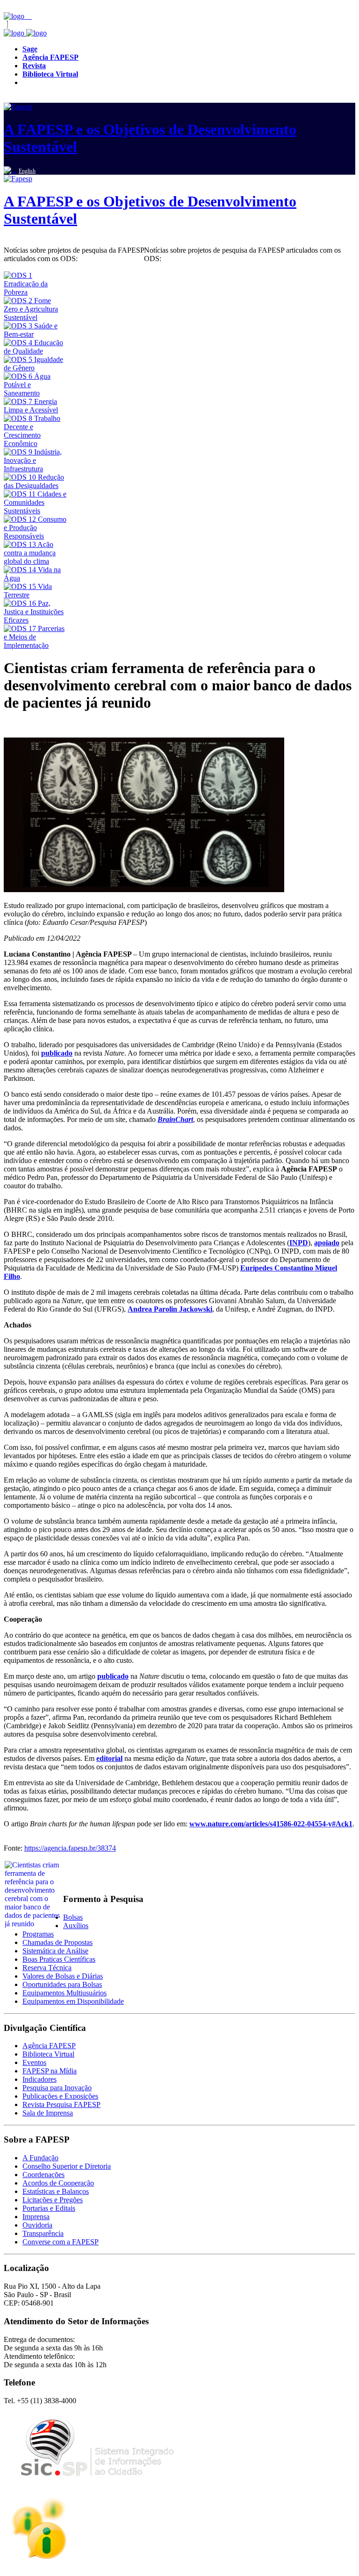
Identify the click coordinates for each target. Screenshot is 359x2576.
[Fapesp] (25, 33)
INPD (299, 1243)
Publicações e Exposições (60, 2096)
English (27, 171)
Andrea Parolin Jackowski (170, 1309)
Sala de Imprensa (48, 2113)
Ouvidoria (37, 2225)
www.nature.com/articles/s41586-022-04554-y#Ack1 (271, 1824)
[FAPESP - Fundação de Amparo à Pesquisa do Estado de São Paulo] (15, 16)
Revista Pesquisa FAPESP (61, 2104)
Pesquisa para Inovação (57, 2088)
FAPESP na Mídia (50, 2071)
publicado (57, 1053)
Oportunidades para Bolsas (62, 1984)
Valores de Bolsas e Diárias (63, 1976)
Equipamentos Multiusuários (65, 1993)
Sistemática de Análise (55, 1951)
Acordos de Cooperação (58, 2183)
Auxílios (76, 1926)
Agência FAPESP (49, 2046)
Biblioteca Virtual (48, 2054)
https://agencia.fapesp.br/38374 (70, 1848)
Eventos (34, 2062)
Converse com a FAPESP (61, 2242)
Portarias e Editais (49, 2208)
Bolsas (73, 1917)
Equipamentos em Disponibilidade (73, 2001)
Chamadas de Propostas (57, 1942)
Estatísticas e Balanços (56, 2191)
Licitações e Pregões (53, 2200)
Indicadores (39, 2079)
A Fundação (40, 2158)
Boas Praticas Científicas (59, 1959)
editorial (109, 1758)
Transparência (43, 2233)
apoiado (327, 1243)
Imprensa (36, 2217)
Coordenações (43, 2175)
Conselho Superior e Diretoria (67, 2166)
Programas (38, 1934)
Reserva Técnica (47, 1968)
